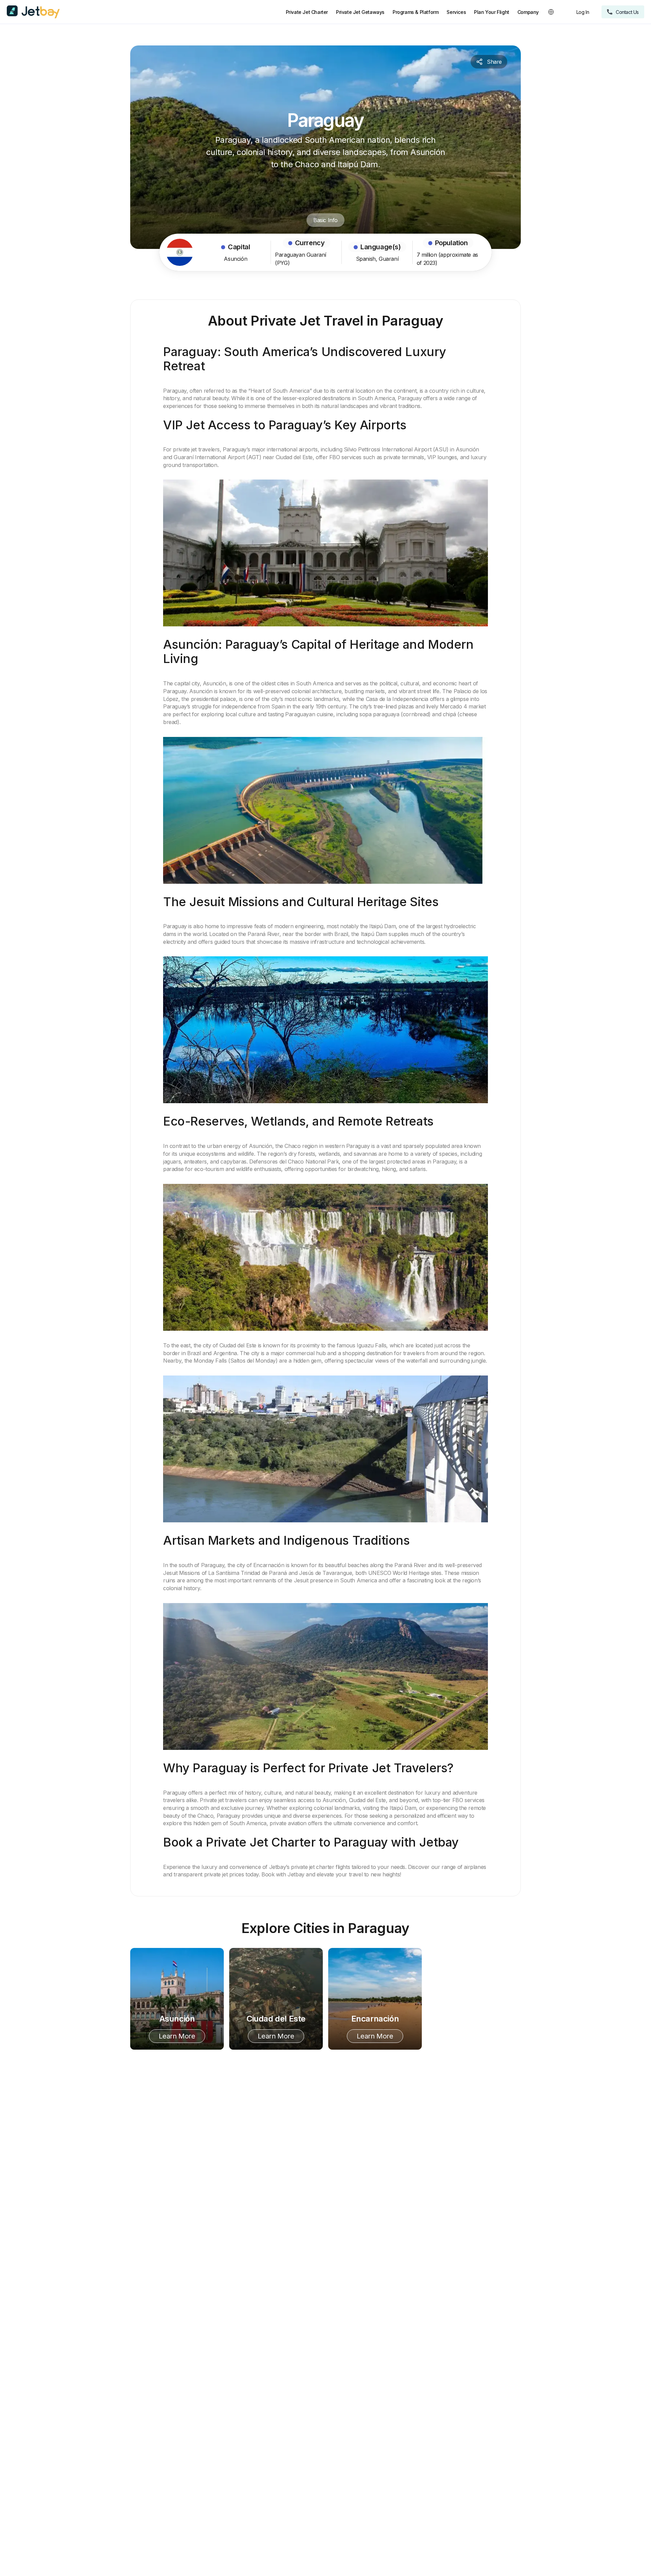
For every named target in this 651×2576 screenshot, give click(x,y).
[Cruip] (33, 12)
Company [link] (528, 12)
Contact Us (627, 12)
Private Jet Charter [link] (307, 12)
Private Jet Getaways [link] (360, 12)
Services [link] (456, 12)
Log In (583, 12)
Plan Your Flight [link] (492, 12)
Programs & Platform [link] (416, 12)
